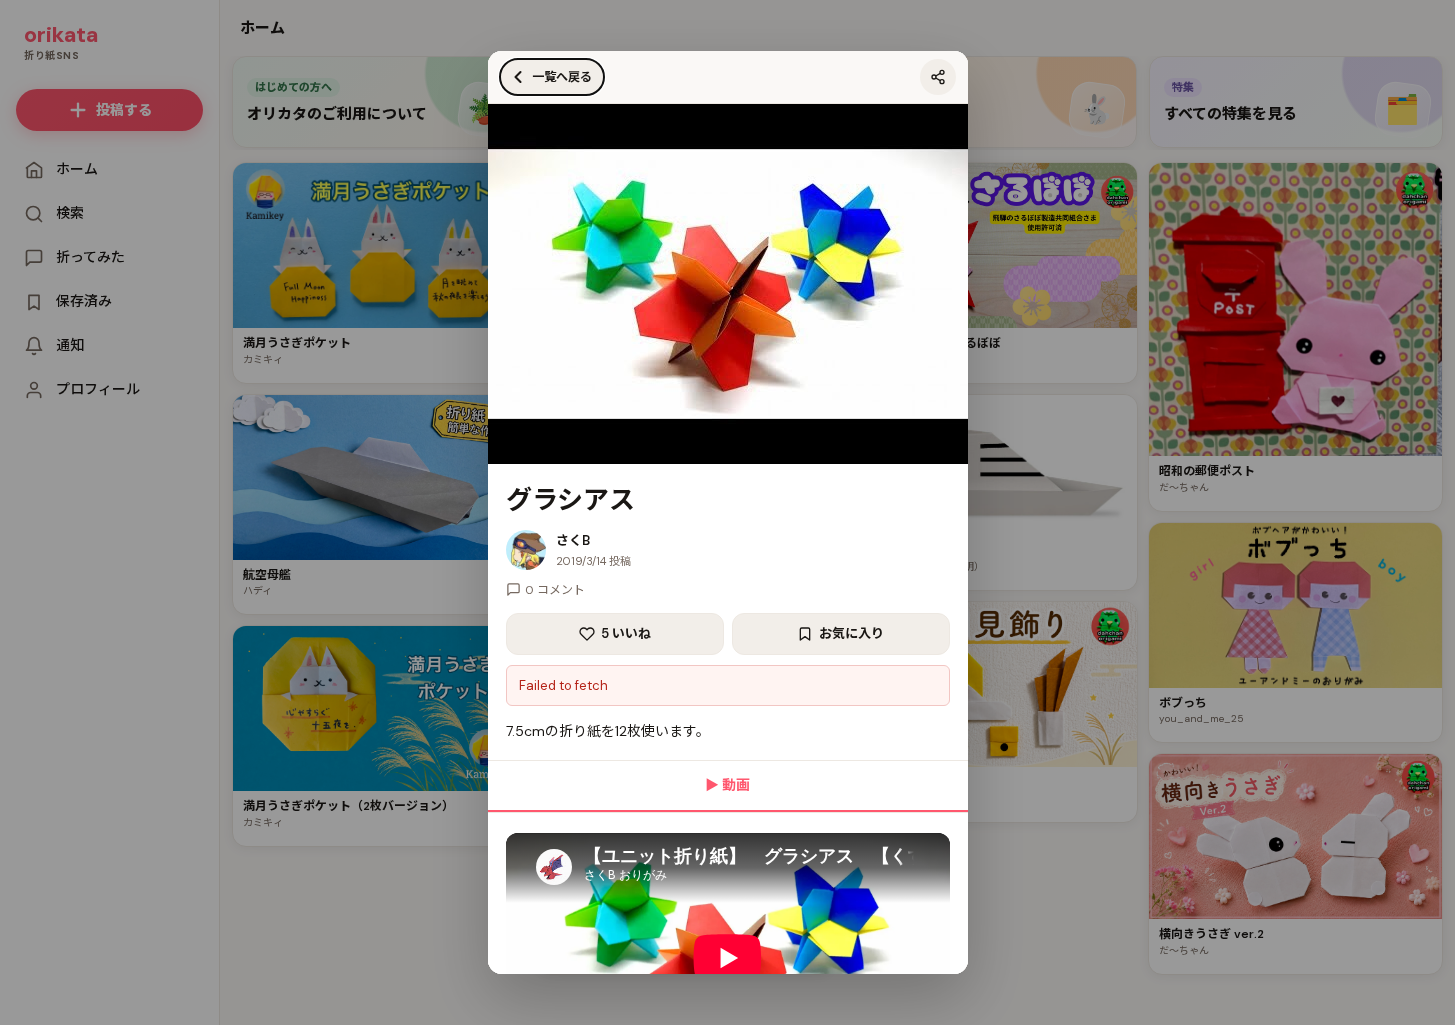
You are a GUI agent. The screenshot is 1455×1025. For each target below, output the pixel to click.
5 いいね (626, 633)
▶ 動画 (727, 785)
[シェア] (938, 77)
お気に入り (851, 633)
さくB (573, 540)
